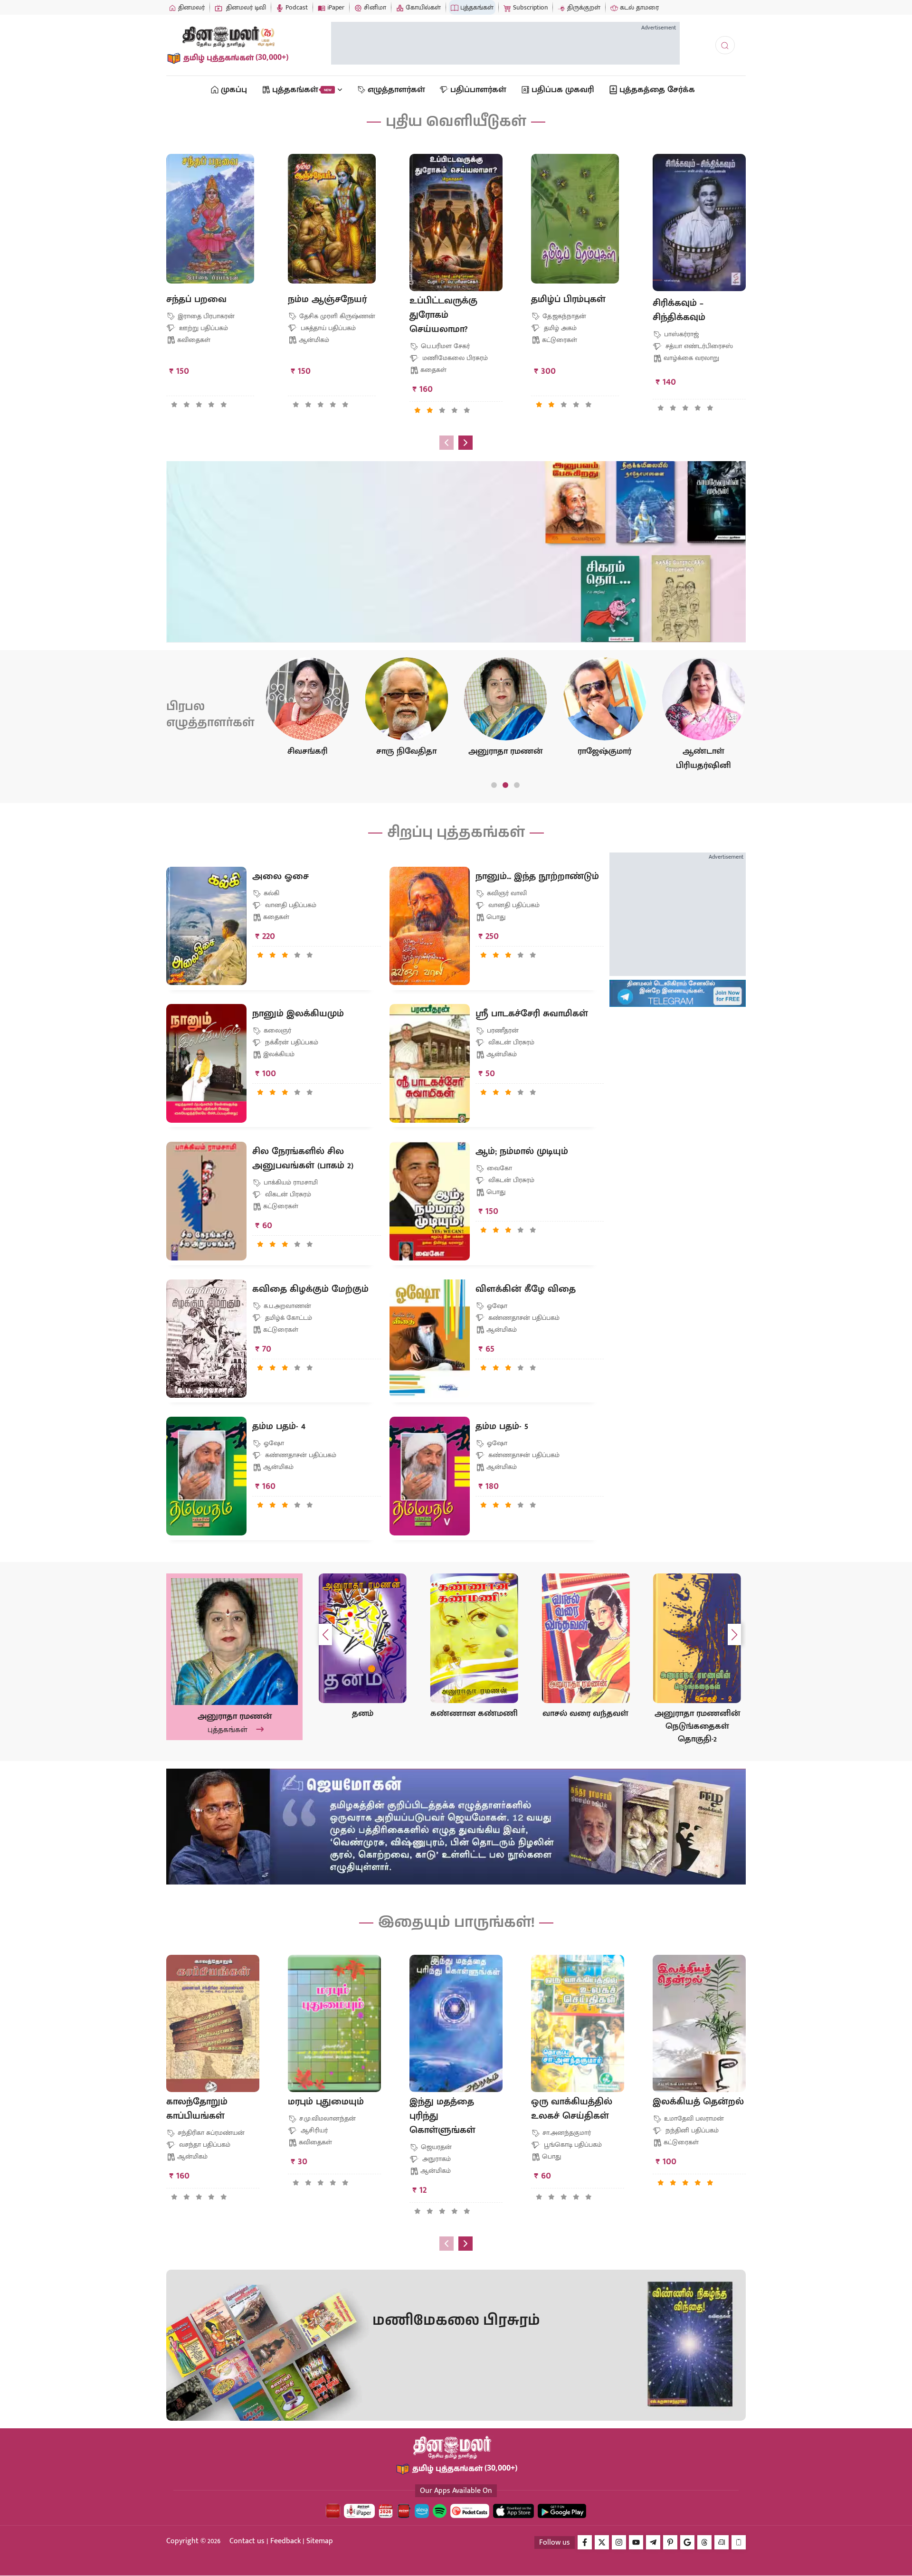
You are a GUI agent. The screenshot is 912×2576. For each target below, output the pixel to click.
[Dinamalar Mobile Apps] (739, 2542)
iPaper (335, 7)
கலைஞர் (276, 1030)
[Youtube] (636, 2542)
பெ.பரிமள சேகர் (444, 346)
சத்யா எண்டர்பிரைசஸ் (698, 346)
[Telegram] (653, 2542)
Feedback (285, 2541)
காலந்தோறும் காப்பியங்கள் (197, 2109)
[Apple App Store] (513, 2511)
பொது (496, 917)
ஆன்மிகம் (314, 340)
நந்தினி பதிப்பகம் (691, 2130)
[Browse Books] (218, 507)
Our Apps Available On (456, 2491)
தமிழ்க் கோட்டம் (288, 1318)
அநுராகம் (436, 2159)
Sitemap (320, 2541)
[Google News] (687, 2542)
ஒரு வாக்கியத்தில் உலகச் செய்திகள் (572, 2109)
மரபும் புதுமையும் (326, 2102)
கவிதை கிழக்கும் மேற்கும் (310, 1289)
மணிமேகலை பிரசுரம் (454, 358)
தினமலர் (190, 7)
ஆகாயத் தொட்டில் (697, 1714)
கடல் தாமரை (638, 7)
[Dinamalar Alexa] (422, 2511)
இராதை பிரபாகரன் (205, 316)
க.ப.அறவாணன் (286, 1306)
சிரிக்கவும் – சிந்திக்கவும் (679, 310)
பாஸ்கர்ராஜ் (680, 334)
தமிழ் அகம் (559, 328)
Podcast (296, 7)
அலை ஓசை (280, 876)
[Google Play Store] (562, 2511)
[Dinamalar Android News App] (333, 2511)
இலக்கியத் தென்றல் (698, 2102)
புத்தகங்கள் (476, 7)
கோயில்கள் (422, 7)
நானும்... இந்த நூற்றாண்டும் (537, 876)
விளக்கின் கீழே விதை (526, 1289)
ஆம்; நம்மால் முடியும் (522, 1151)
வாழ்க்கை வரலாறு (691, 358)
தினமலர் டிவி (245, 7)
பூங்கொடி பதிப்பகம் (572, 2145)
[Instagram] (619, 2542)
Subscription (529, 7)
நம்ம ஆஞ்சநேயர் (327, 299)
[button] (175, 405)
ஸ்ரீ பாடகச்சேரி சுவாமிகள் (532, 1013)
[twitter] (602, 2542)
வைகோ (499, 1168)
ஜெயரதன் (435, 2147)
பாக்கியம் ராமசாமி (290, 1182)
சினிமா (374, 7)
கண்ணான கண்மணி (362, 1714)
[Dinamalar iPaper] (359, 2511)
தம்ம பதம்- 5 (502, 1426)
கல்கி (271, 893)
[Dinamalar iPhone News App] (404, 2511)
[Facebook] (585, 2542)
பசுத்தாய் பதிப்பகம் (327, 328)
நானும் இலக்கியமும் (298, 1013)
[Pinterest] (670, 2542)
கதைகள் (433, 370)
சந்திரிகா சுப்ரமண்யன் (210, 2133)
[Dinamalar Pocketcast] (470, 2511)
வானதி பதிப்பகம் (290, 905)
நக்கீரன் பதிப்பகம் (291, 1042)
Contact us (247, 2541)
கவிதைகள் (194, 340)
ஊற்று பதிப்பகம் (203, 328)
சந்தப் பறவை (196, 299)
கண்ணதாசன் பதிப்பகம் (523, 1318)
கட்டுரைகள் (560, 340)
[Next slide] (465, 443)
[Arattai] (722, 2542)
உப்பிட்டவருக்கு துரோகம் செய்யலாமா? (443, 315)
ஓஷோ (496, 1306)
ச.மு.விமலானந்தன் (327, 2118)
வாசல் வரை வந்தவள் (474, 1714)
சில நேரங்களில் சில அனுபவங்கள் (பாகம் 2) (303, 1158)
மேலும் (223, 611)
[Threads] (704, 2542)
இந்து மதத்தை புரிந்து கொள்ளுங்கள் (442, 2116)
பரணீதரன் (502, 1030)
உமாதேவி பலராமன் (693, 2118)
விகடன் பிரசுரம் (510, 1042)
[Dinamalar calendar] (386, 2511)
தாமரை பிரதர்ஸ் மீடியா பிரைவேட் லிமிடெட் (302, 560)
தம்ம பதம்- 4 (279, 1426)
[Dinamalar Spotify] (440, 2511)
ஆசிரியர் (313, 2130)
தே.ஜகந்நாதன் (563, 316)
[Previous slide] (446, 443)
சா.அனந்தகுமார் (566, 2133)
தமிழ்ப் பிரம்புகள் (568, 299)
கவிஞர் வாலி (506, 893)
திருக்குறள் (583, 7)
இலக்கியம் (279, 1054)
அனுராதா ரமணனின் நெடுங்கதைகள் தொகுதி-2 (586, 1727)
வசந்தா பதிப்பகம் (204, 2145)
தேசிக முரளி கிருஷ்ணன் (336, 316)
